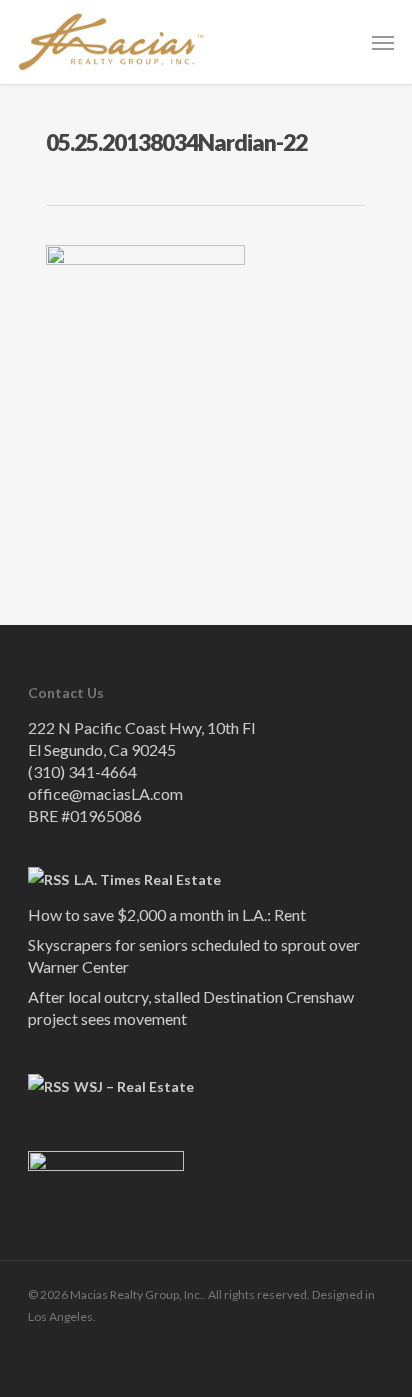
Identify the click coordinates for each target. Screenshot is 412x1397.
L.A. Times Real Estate (147, 879)
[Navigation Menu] (383, 42)
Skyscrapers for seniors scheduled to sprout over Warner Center (194, 955)
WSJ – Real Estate (134, 1086)
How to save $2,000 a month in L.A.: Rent (167, 914)
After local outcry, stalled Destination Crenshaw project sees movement (191, 1007)
